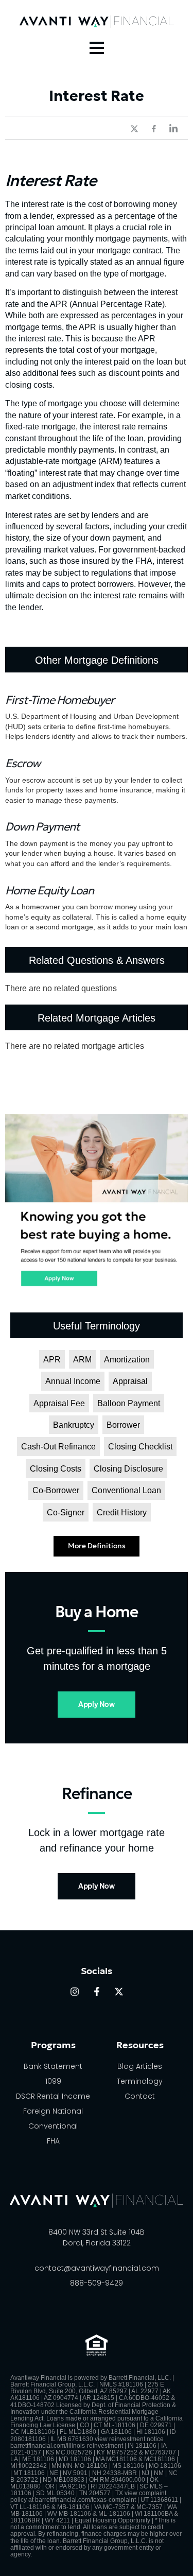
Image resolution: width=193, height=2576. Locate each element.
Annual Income (73, 1381)
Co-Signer (66, 1512)
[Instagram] (75, 1992)
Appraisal (130, 1381)
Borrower (123, 1425)
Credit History (122, 1512)
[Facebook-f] (97, 1992)
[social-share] (129, 128)
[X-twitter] (119, 1992)
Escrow (23, 763)
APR (52, 1360)
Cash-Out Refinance (58, 1447)
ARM (82, 1360)
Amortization (127, 1360)
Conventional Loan (126, 1490)
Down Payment (42, 827)
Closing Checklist (140, 1447)
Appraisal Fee (59, 1403)
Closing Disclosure (128, 1469)
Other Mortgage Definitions (97, 660)
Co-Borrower (56, 1490)
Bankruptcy (74, 1425)
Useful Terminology (97, 1326)
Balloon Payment (129, 1403)
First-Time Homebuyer (60, 700)
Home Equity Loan (49, 891)
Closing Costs (56, 1469)
